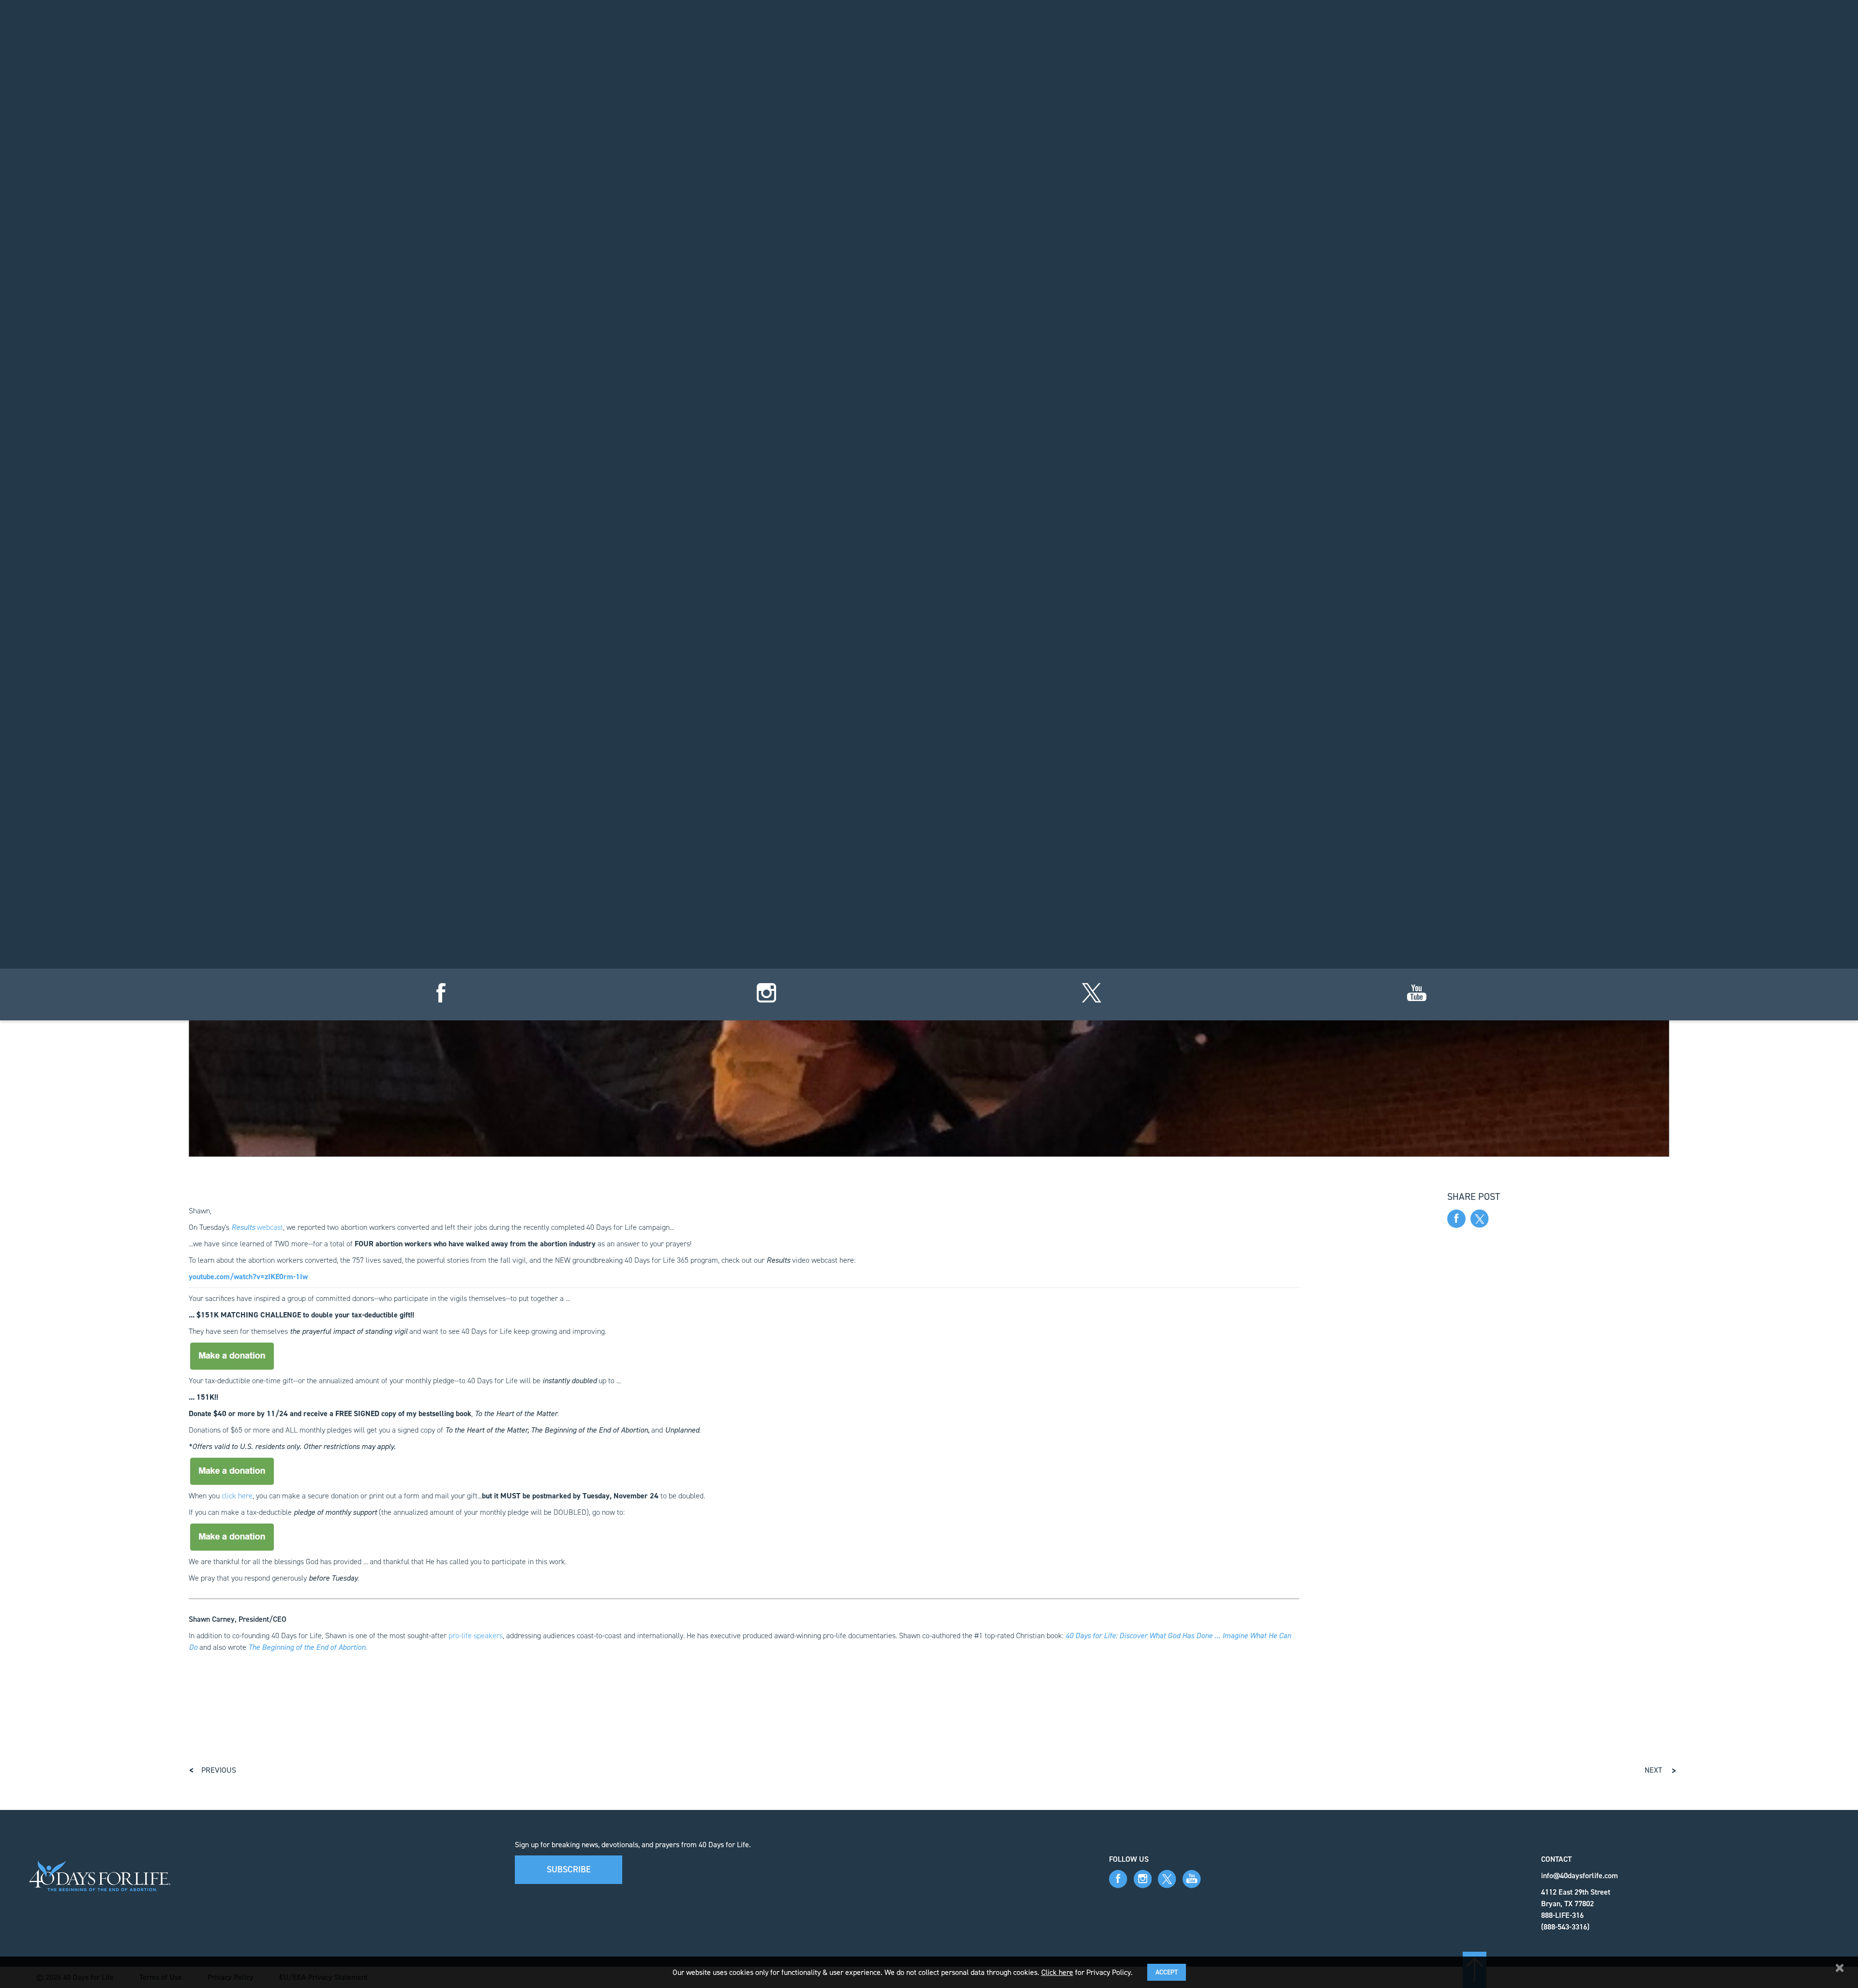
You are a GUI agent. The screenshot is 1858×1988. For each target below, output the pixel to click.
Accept (1167, 1972)
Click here (1057, 1972)
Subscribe (569, 1869)
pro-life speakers (476, 1636)
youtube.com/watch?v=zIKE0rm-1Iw (248, 1277)
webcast (257, 1227)
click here (237, 1496)
